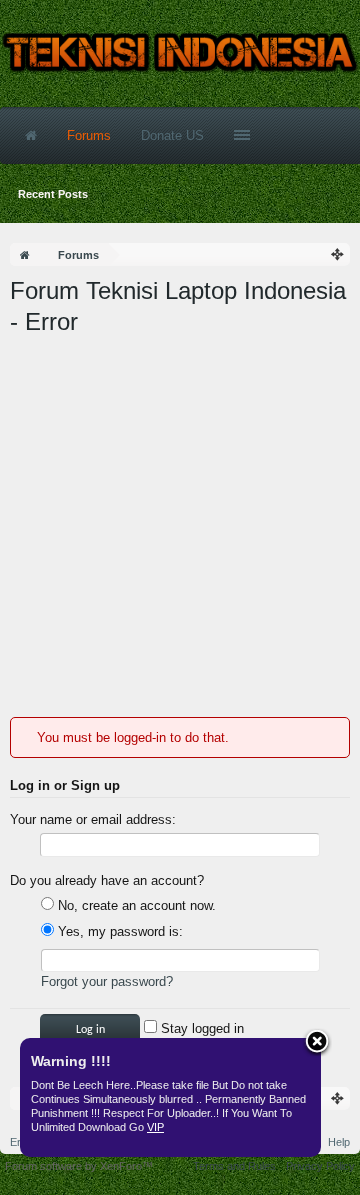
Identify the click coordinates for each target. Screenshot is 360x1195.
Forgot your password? (107, 981)
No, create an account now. (135, 905)
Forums (89, 135)
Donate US (172, 135)
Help (339, 1142)
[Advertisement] (180, 527)
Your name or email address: (93, 819)
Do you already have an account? (107, 880)
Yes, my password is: (118, 931)
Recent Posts (53, 194)
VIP (155, 1127)
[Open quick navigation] (338, 254)
